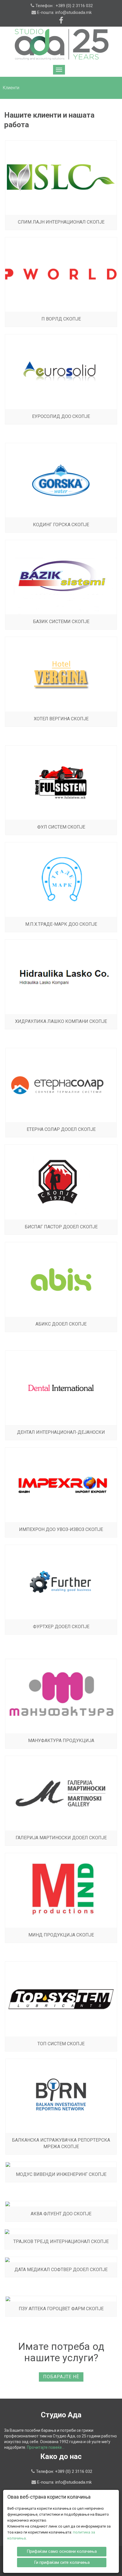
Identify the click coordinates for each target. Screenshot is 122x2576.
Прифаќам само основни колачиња (62, 2551)
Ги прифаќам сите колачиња (62, 2562)
